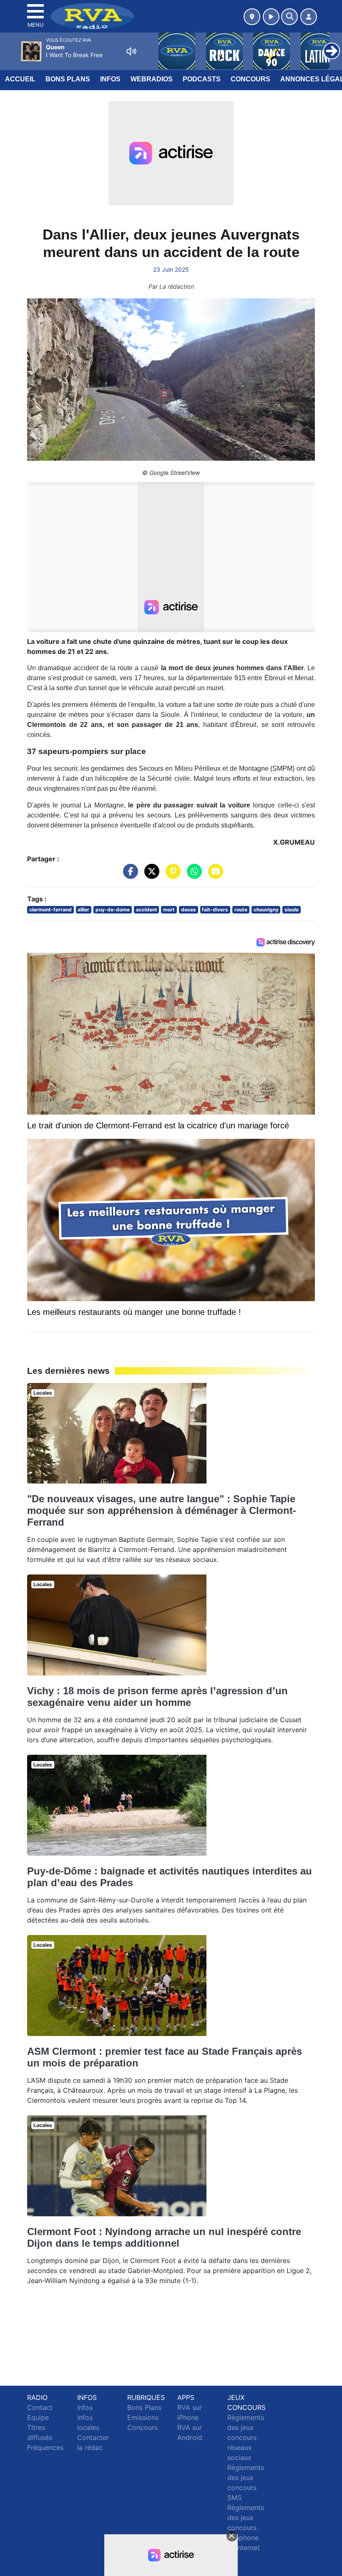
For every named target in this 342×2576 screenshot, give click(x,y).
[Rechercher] (289, 17)
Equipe (38, 2417)
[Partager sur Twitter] (150, 875)
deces (189, 910)
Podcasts (202, 79)
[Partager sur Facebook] (128, 875)
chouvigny (266, 910)
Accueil (20, 79)
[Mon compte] (309, 17)
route (241, 910)
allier (83, 910)
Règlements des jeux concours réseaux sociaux (246, 2437)
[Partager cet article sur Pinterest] (171, 875)
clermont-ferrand (50, 910)
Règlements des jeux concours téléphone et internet (246, 2528)
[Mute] (131, 51)
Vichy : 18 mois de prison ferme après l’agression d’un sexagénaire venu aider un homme (157, 1697)
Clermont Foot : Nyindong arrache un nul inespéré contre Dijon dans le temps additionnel (164, 2237)
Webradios (152, 79)
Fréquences (45, 2447)
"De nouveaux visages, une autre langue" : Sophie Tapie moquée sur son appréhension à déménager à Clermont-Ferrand (162, 1510)
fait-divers (215, 910)
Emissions (143, 2417)
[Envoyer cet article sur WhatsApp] (192, 875)
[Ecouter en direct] (271, 17)
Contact (40, 2407)
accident (147, 910)
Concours (250, 79)
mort (169, 910)
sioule (292, 910)
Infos (110, 79)
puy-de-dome (113, 910)
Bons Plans (68, 79)
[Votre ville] (252, 17)
